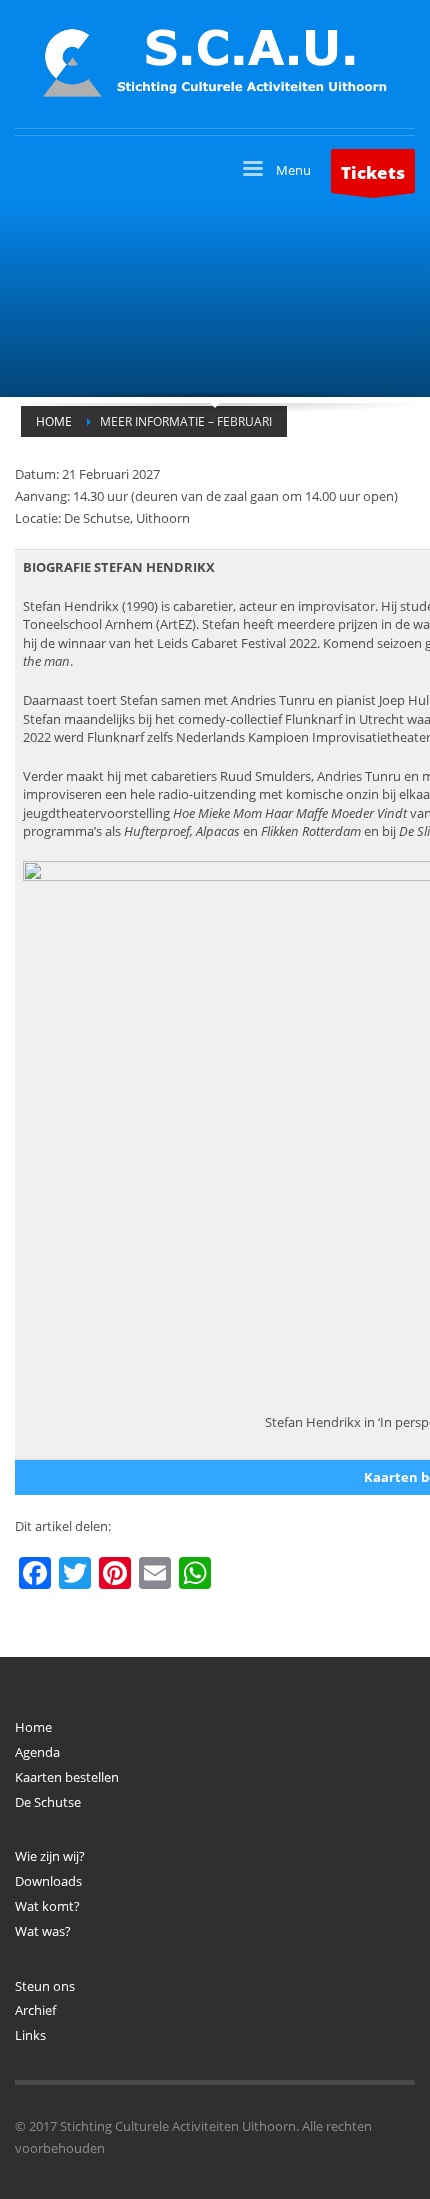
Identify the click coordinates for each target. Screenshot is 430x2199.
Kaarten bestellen (67, 1777)
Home (33, 1727)
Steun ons (45, 1986)
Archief (35, 2010)
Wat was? (43, 1931)
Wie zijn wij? (50, 1856)
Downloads (48, 1881)
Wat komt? (47, 1906)
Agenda (37, 1752)
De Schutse (48, 1802)
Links (30, 2035)
